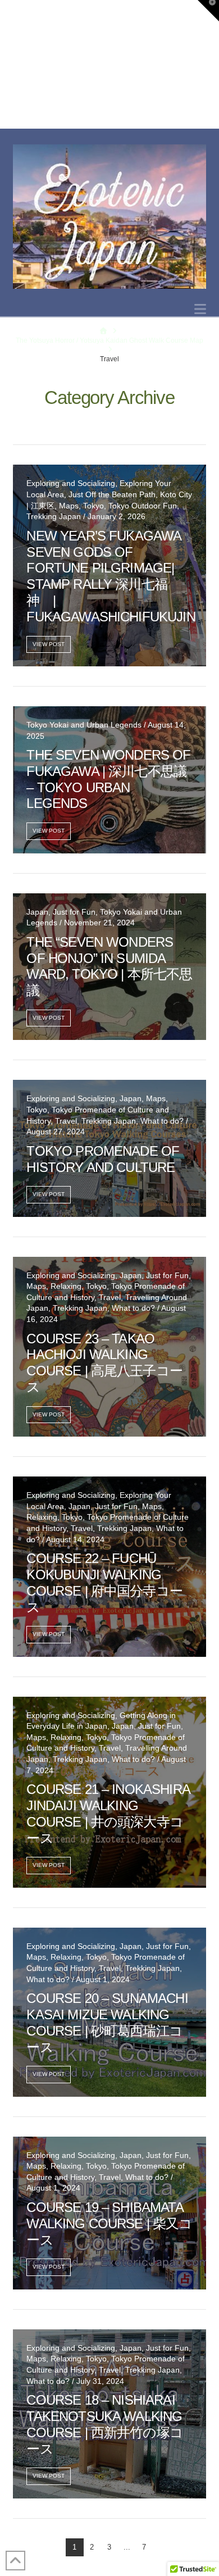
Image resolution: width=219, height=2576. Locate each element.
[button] (200, 309)
